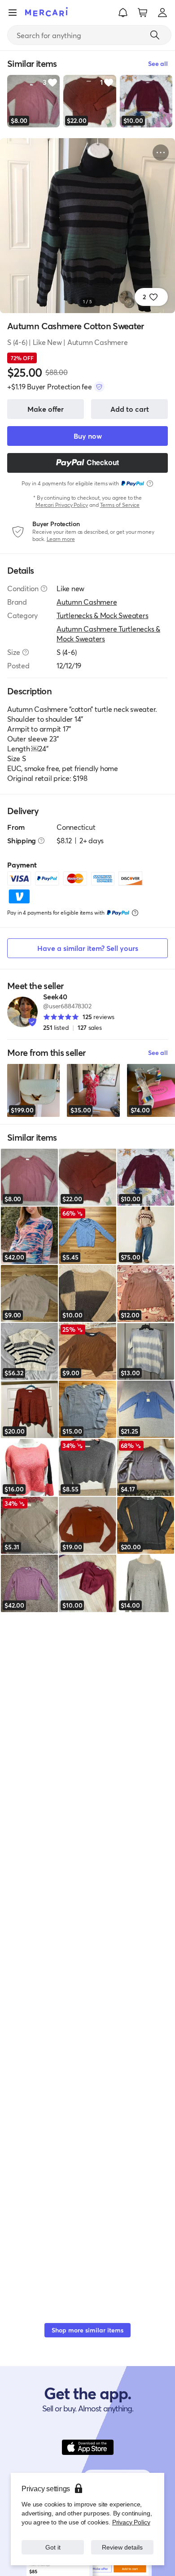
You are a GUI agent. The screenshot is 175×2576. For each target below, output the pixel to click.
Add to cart (130, 409)
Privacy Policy (131, 2522)
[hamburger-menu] (13, 13)
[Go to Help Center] (44, 588)
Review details (122, 2547)
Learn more (61, 539)
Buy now (88, 436)
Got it (53, 2547)
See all (158, 1053)
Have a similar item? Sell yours (88, 948)
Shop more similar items (87, 2330)
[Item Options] (161, 153)
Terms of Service (120, 505)
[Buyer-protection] (99, 387)
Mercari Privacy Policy (62, 505)
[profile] (162, 13)
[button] (123, 13)
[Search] (155, 35)
